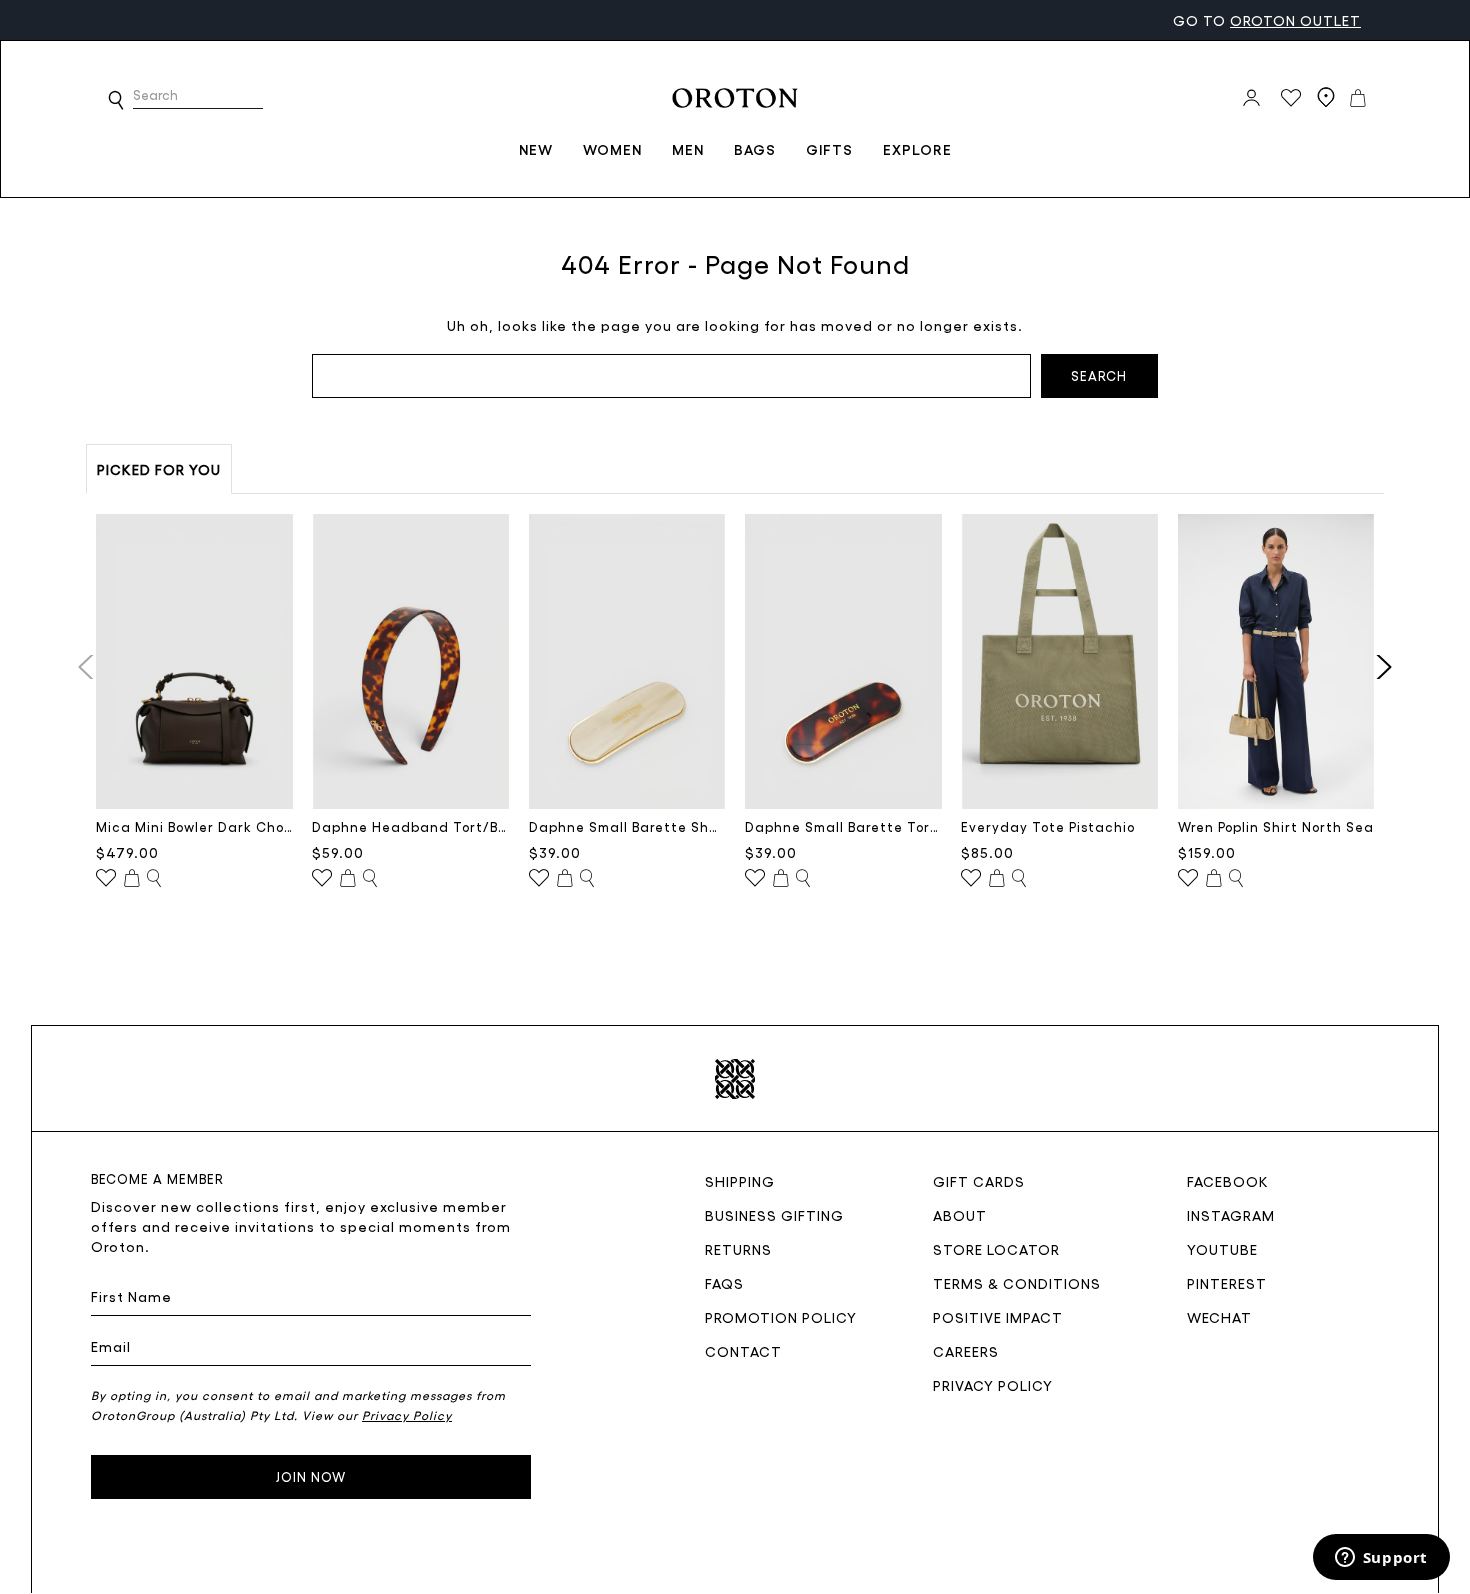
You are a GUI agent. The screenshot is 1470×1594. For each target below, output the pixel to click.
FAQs (724, 1283)
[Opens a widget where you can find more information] (1381, 1559)
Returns (738, 1249)
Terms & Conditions (1017, 1283)
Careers (966, 1351)
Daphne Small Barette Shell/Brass (627, 826)
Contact (743, 1351)
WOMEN (612, 149)
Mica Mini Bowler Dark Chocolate (194, 826)
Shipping (740, 1181)
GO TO (1267, 20)
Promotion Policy (781, 1317)
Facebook (1228, 1181)
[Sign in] (1251, 98)
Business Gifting (774, 1215)
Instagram (1231, 1215)
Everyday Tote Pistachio (1048, 826)
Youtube (1222, 1249)
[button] (116, 100)
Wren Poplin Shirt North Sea (1276, 826)
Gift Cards (979, 1181)
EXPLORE (917, 149)
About (960, 1215)
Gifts (829, 149)
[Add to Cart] (132, 879)
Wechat (1219, 1317)
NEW (536, 149)
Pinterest (1227, 1283)
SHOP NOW (263, 19)
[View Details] (154, 879)
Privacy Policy (993, 1385)
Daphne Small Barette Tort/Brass (843, 826)
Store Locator (996, 1249)
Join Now (311, 1476)
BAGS (755, 149)
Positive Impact (998, 1317)
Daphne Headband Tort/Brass (410, 826)
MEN (688, 149)
